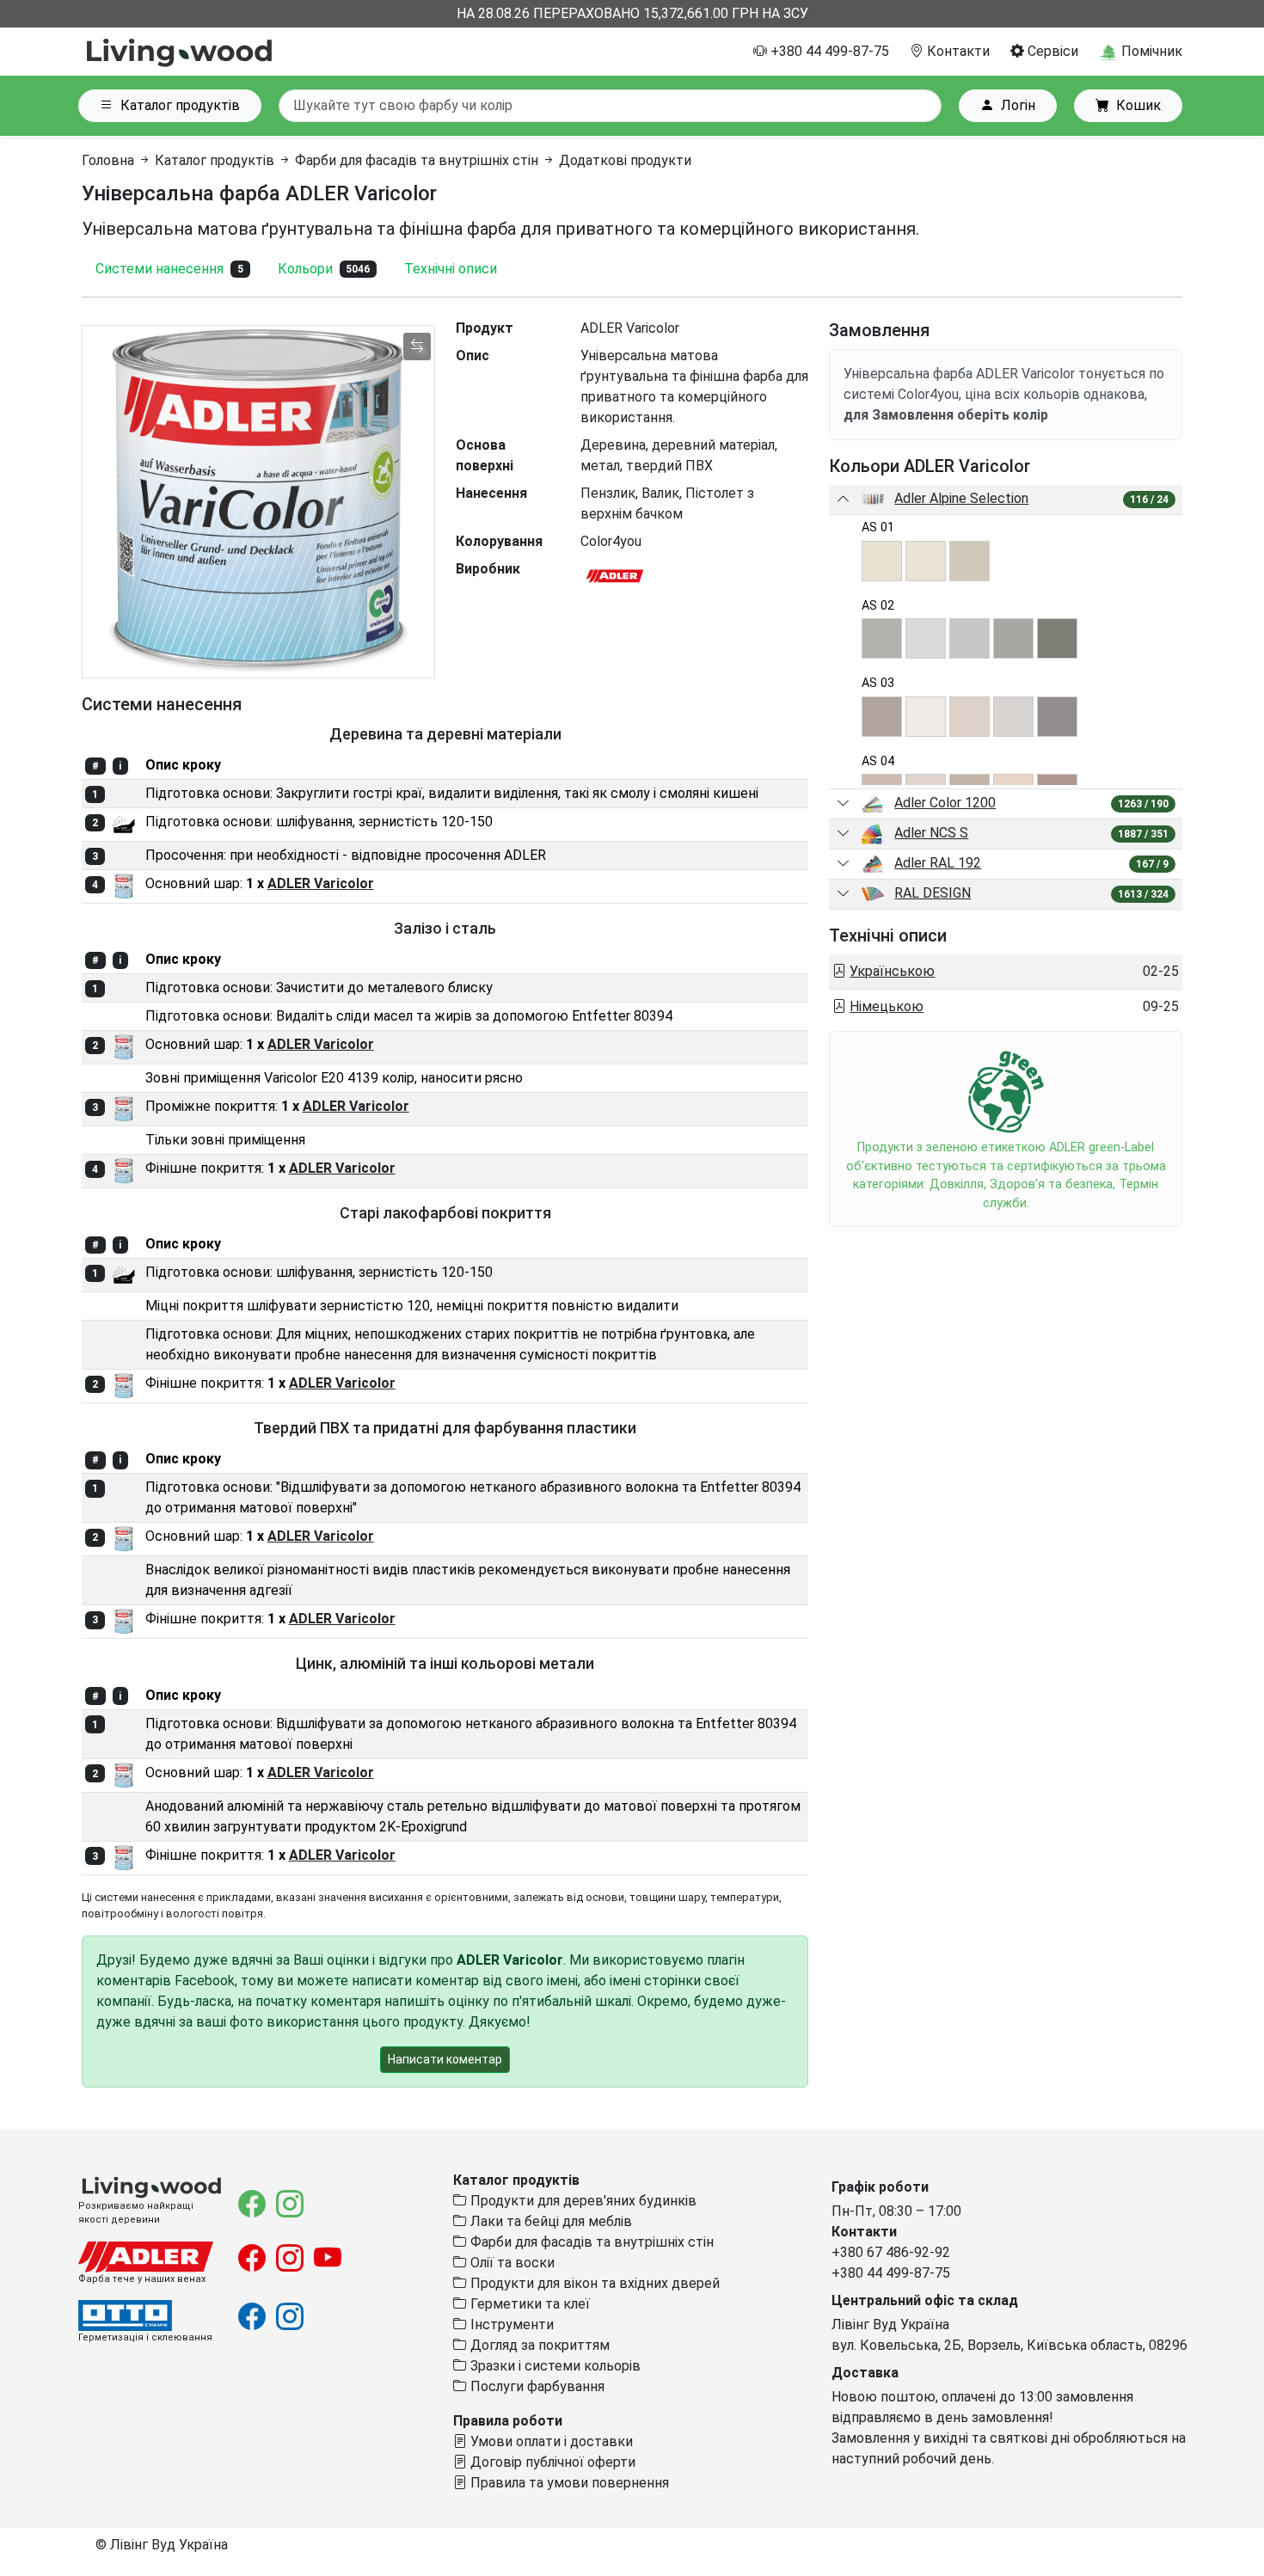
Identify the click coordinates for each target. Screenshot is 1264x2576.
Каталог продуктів (180, 105)
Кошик (1138, 105)
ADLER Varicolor (321, 883)
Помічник (1150, 51)
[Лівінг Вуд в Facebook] (254, 2209)
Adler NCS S (931, 833)
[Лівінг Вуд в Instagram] (290, 2209)
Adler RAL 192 (938, 863)
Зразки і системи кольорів (554, 2366)
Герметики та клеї (528, 2304)
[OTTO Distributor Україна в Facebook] (254, 2322)
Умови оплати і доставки (550, 2441)
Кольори (324, 269)
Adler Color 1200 (945, 803)
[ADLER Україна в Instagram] (291, 2263)
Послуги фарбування (536, 2386)
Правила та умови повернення (568, 2483)
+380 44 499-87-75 (828, 51)
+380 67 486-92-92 (891, 2252)
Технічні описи (451, 269)
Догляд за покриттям (538, 2345)
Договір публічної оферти (551, 2462)
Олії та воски (511, 2263)
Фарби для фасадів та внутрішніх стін (417, 160)
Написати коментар (445, 2059)
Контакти (957, 51)
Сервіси (1051, 51)
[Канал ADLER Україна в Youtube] (328, 2263)
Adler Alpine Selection (961, 498)
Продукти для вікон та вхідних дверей (593, 2283)
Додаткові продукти (625, 160)
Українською (892, 971)
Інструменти (510, 2325)
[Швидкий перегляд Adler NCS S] (844, 834)
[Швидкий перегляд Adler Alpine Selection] (844, 500)
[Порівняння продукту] (417, 347)
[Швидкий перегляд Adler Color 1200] (844, 804)
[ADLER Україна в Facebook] (254, 2263)
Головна (108, 160)
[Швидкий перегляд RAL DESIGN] (844, 894)
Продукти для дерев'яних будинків (582, 2201)
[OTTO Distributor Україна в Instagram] (290, 2322)
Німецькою (887, 1006)
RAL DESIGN (933, 893)
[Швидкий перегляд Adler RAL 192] (844, 864)
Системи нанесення (169, 269)
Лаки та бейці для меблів (549, 2221)
